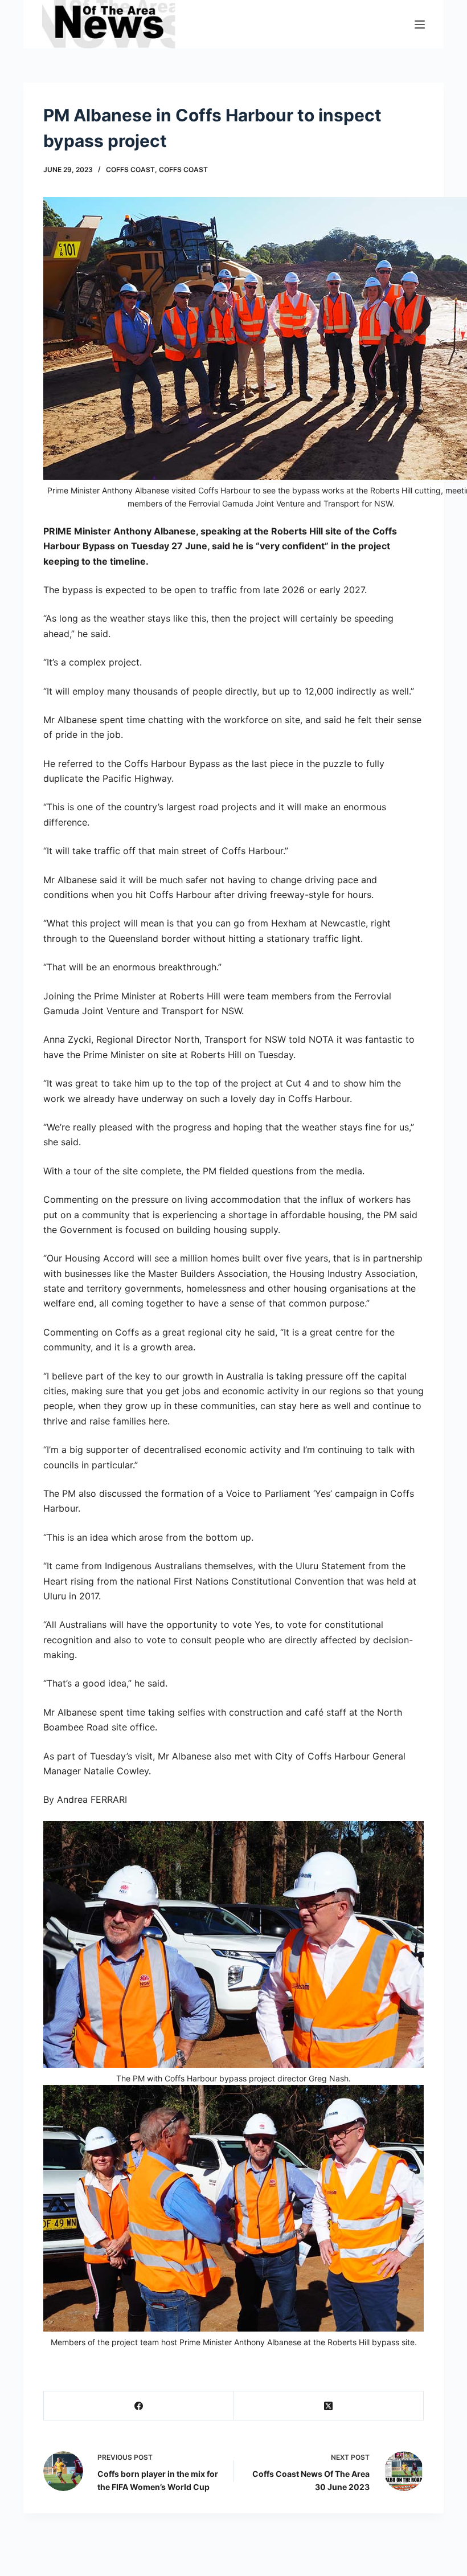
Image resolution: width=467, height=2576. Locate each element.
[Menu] (420, 25)
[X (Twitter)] (329, 2406)
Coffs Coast (130, 170)
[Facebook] (139, 2406)
